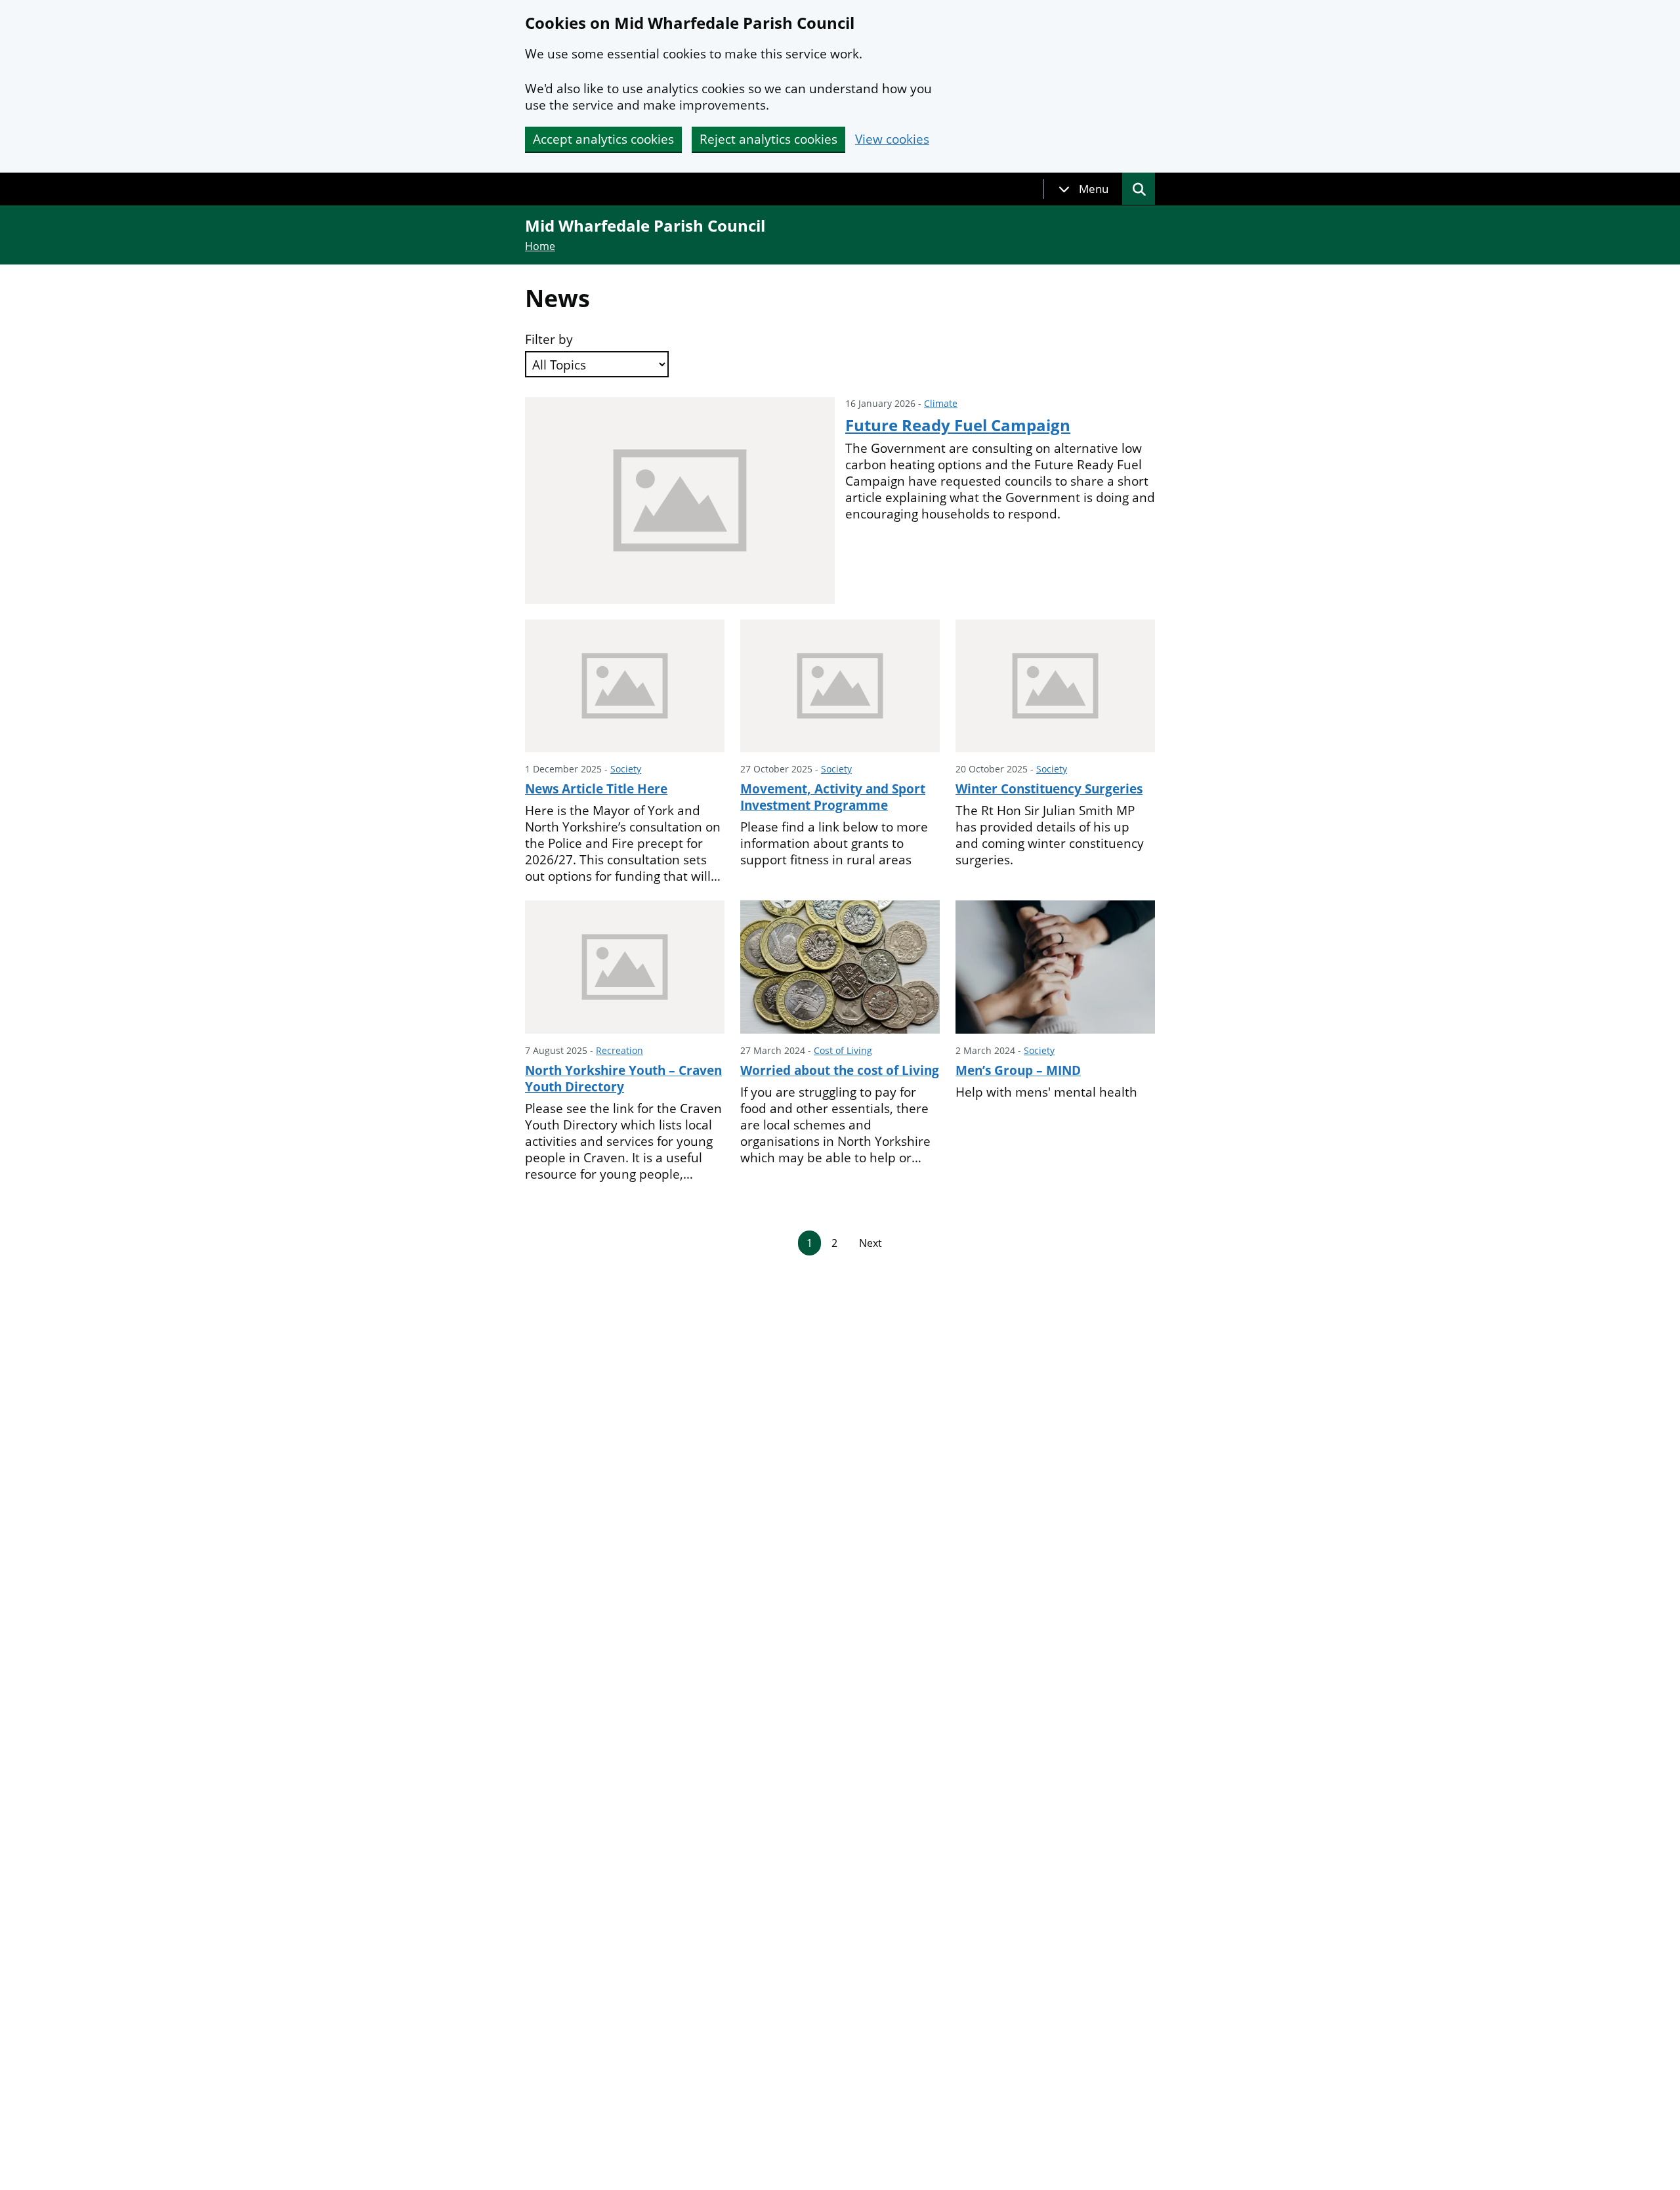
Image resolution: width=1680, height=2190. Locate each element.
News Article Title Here (596, 789)
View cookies (892, 139)
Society (626, 769)
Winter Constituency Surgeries (1049, 789)
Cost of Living (843, 1050)
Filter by (549, 340)
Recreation (619, 1050)
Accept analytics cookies (603, 139)
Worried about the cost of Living (840, 1070)
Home (540, 246)
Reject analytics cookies (768, 139)
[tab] (1083, 189)
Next (871, 1243)
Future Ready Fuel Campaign (958, 425)
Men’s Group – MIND (1018, 1070)
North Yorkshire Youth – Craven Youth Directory (623, 1079)
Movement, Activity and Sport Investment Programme (833, 797)
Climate (941, 403)
